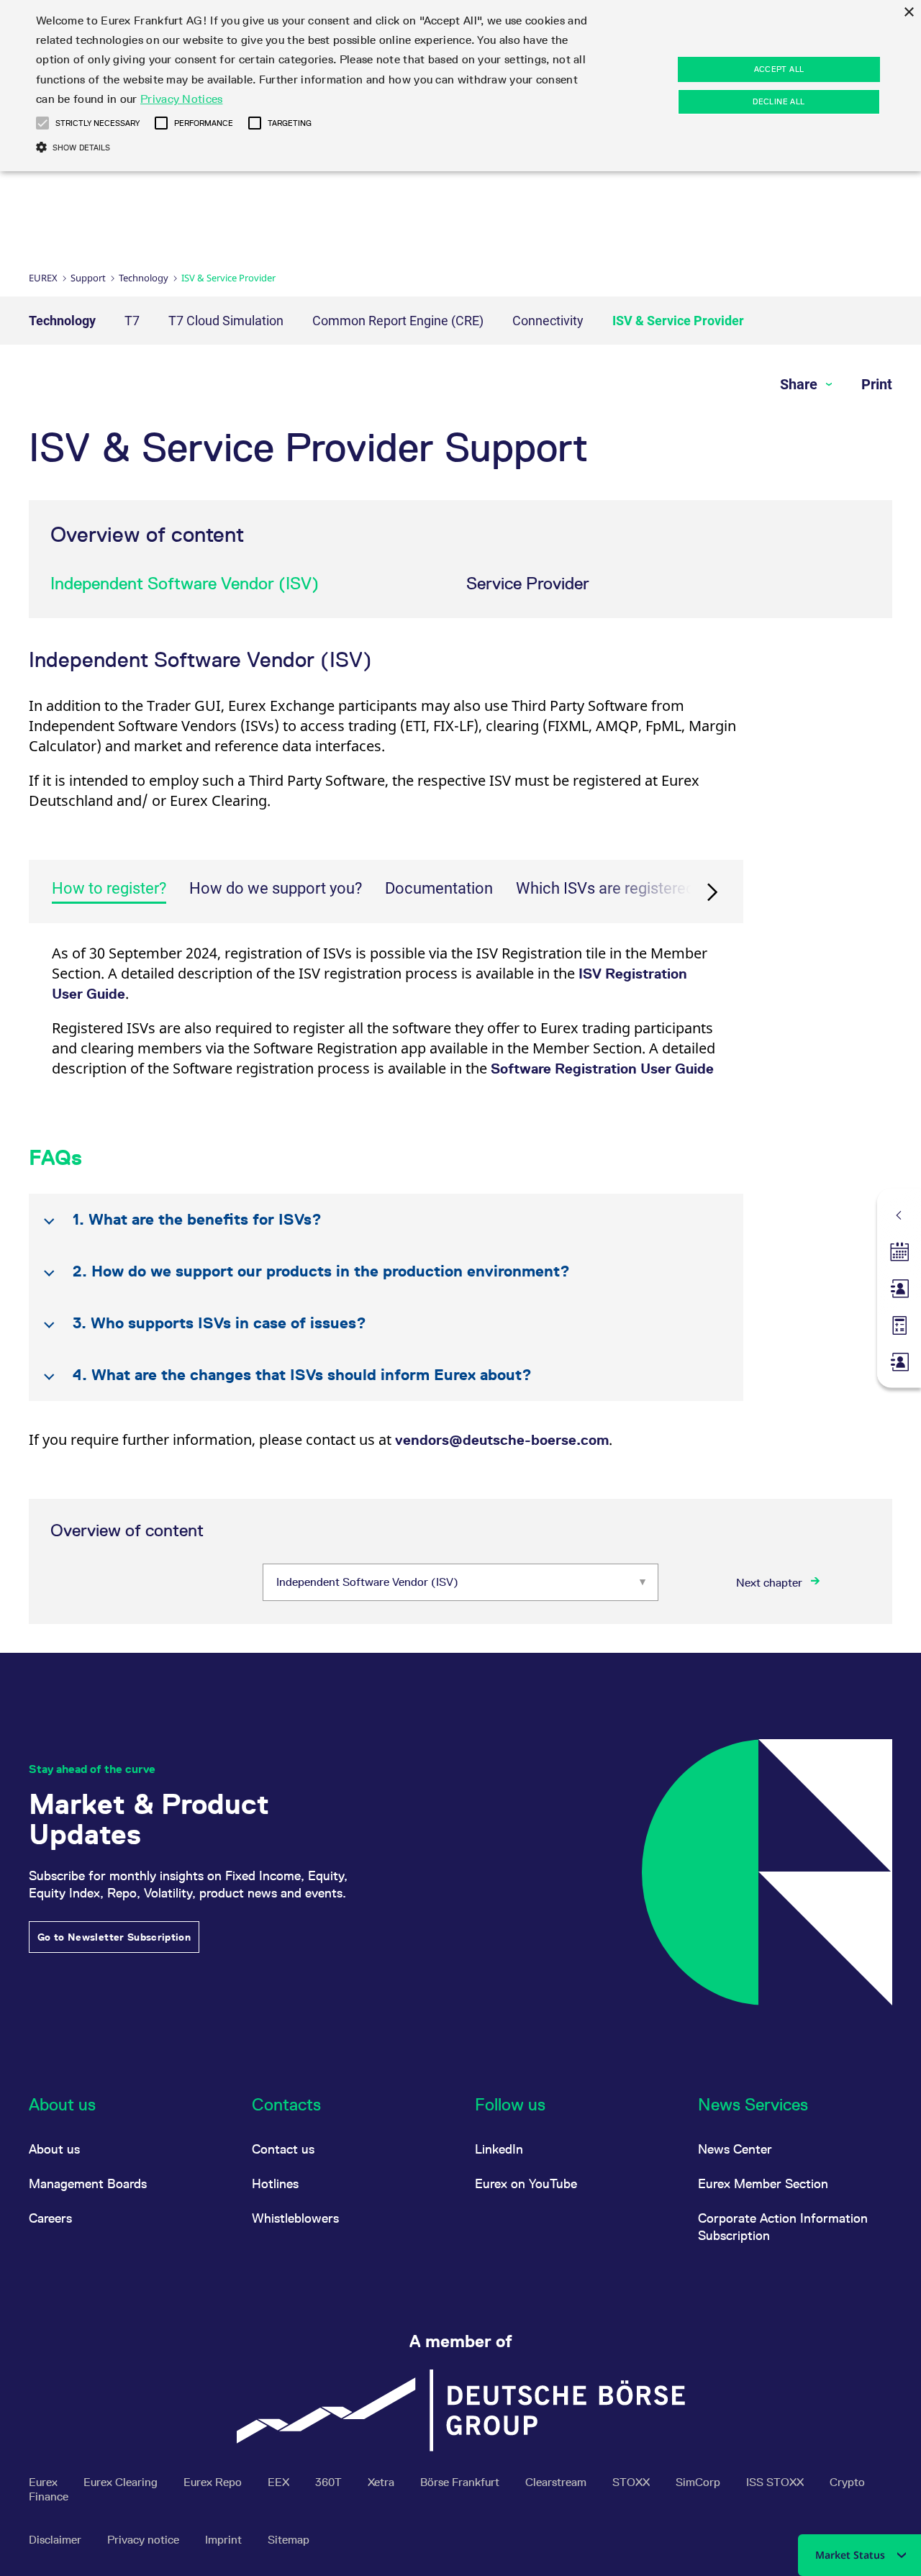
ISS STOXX (776, 2482)
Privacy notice (145, 2540)
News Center (735, 2149)
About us (54, 2149)
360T (330, 2482)
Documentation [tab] (439, 888)
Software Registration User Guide (602, 1069)
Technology (144, 278)
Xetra (382, 2482)
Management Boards (88, 2183)
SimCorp (699, 2482)
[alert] (460, 86)
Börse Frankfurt (461, 2482)
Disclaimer (56, 2540)
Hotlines (275, 2183)
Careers (50, 2218)
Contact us (283, 2149)
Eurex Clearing (122, 2482)
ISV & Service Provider (678, 321)
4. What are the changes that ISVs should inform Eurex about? (302, 1375)
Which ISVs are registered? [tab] (609, 888)
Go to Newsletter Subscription (114, 1937)
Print (877, 384)
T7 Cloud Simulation (226, 321)
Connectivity (548, 321)
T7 (132, 321)
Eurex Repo (214, 2482)
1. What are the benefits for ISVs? (197, 1219)
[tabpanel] (386, 1020)
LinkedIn (499, 2149)
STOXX (632, 2482)
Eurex (43, 278)
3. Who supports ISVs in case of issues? (219, 1323)
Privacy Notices (182, 99)
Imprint (225, 2540)
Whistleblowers (295, 2218)
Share (800, 384)
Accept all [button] (779, 69)
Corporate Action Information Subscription (783, 2227)
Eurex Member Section (763, 2183)
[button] (42, 123)
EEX (280, 2482)
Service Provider (528, 583)
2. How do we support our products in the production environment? (321, 1271)
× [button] (908, 13)
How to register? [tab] (109, 888)
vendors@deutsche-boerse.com (502, 1440)
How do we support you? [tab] (276, 888)
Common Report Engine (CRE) (398, 321)
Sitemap (289, 2540)
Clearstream (557, 2482)
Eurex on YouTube (526, 2183)
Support (88, 278)
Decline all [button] (779, 101)
